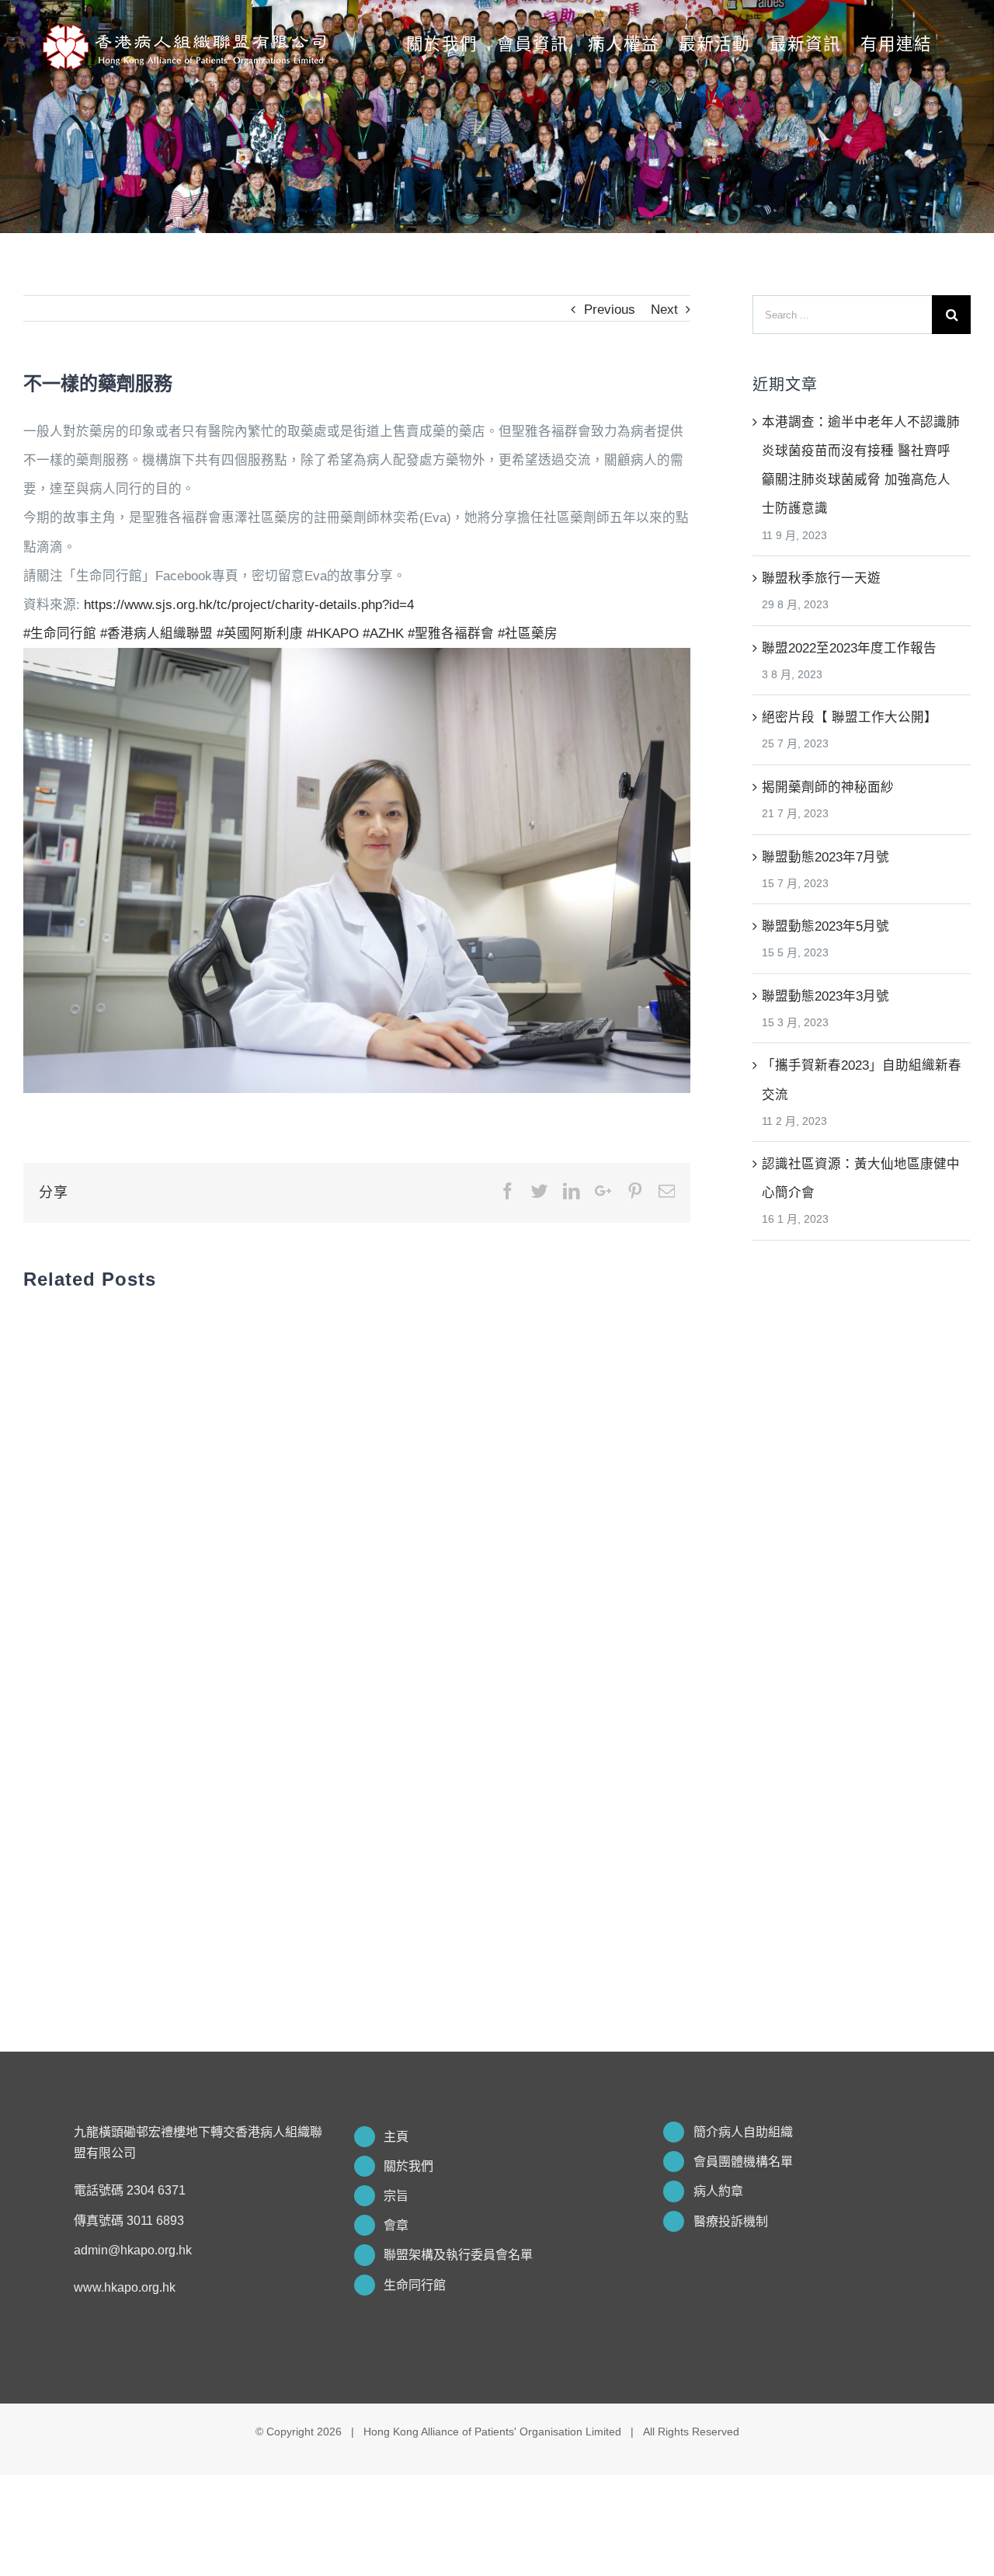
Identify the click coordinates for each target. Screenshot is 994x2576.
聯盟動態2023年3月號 (825, 996)
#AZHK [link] (383, 633)
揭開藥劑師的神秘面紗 (828, 787)
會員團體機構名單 (743, 2162)
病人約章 (718, 2191)
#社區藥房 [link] (528, 633)
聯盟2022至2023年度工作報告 (849, 648)
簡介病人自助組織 (743, 2132)
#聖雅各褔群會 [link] (451, 633)
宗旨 (396, 2196)
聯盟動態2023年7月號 (825, 857)
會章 (396, 2225)
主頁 (396, 2137)
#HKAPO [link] (333, 633)
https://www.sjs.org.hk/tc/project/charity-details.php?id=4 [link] (249, 604)
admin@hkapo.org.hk (133, 2250)
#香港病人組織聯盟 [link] (156, 633)
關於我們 (408, 2166)
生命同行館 (415, 2285)
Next (664, 309)
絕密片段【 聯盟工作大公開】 (850, 717)
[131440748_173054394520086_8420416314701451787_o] (357, 662)
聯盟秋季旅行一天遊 (821, 578)
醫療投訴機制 (731, 2221)
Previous (610, 309)
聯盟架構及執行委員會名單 (458, 2255)
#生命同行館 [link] (60, 633)
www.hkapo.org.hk (125, 2287)
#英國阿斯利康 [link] (260, 633)
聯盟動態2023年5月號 (825, 926)
